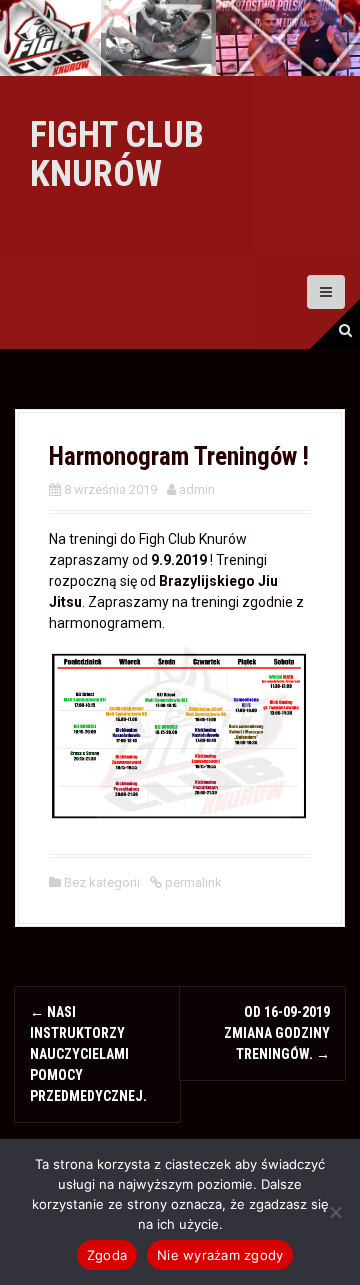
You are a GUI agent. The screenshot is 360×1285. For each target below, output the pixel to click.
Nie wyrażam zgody (220, 1255)
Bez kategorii (102, 882)
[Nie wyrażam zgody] (335, 1212)
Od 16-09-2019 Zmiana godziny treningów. (277, 1033)
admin (197, 489)
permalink (192, 882)
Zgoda (107, 1255)
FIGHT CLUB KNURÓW (117, 155)
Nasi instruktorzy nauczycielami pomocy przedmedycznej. (88, 1054)
